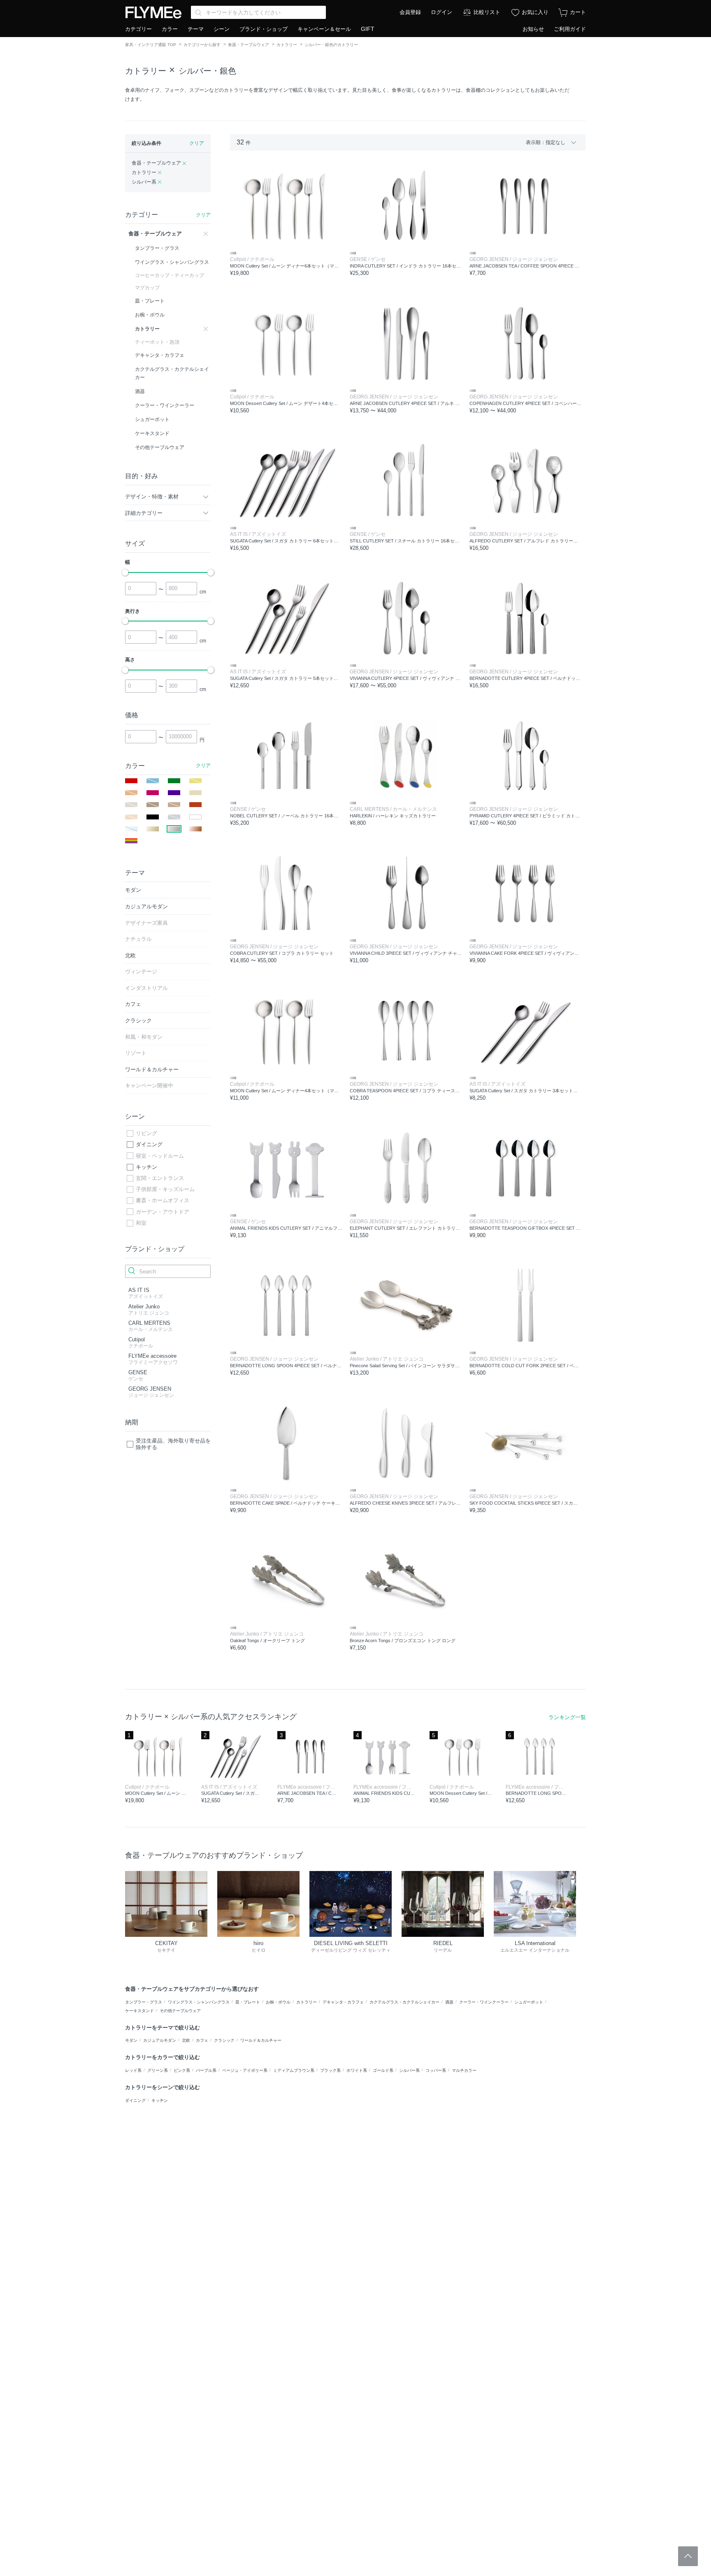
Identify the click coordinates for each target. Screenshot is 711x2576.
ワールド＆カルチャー (261, 2040)
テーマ (196, 29)
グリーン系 (158, 2070)
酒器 (449, 2002)
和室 (141, 1223)
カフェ (202, 2040)
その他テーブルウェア (180, 2011)
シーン (222, 29)
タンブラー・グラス (144, 2002)
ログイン (441, 12)
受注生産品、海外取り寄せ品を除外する (173, 1444)
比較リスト (487, 12)
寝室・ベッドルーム (160, 1156)
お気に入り (535, 12)
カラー (170, 29)
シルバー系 (409, 2070)
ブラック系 (330, 2070)
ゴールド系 (383, 2070)
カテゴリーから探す (202, 45)
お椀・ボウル (278, 2002)
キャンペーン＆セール (324, 29)
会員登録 (410, 12)
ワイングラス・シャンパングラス (199, 2002)
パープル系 (206, 2070)
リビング (146, 1133)
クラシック (224, 2040)
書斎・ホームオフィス (163, 1200)
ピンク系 (182, 2070)
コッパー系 (436, 2070)
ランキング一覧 (567, 1717)
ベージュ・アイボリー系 (245, 2070)
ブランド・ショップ (264, 29)
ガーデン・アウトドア (163, 1212)
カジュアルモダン (160, 2040)
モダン (131, 2040)
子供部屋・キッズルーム (165, 1189)
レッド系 (133, 2070)
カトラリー (287, 45)
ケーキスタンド (139, 2011)
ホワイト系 (357, 2070)
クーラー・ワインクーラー (484, 2002)
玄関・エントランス (160, 1178)
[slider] (125, 572)
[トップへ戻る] (688, 2556)
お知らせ (533, 29)
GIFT (368, 29)
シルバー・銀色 (207, 71)
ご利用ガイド (570, 29)
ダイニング (149, 1144)
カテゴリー (138, 29)
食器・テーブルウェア (249, 45)
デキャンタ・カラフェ (343, 2002)
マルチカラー (464, 2070)
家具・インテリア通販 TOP (151, 45)
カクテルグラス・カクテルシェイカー (404, 2002)
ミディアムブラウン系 (294, 2070)
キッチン (146, 1167)
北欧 (186, 2040)
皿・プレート (248, 2002)
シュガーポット (529, 2002)
